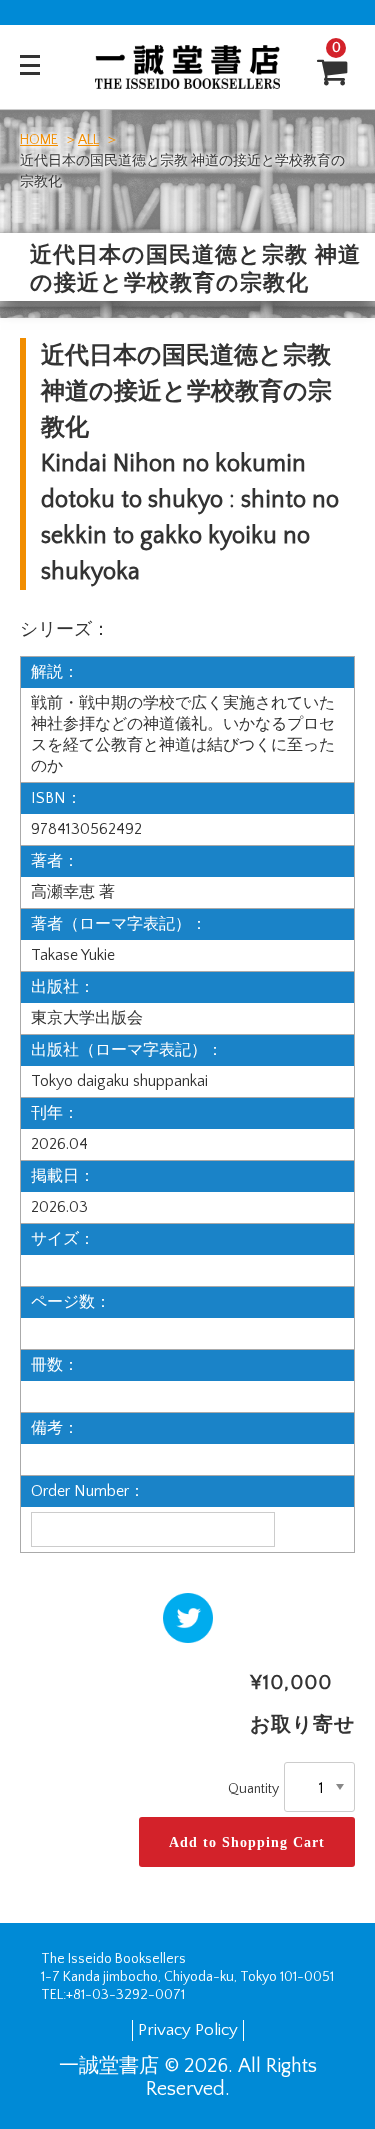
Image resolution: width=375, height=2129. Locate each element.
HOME (39, 140)
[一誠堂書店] (187, 76)
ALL (88, 140)
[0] (323, 72)
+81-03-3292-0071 (125, 1995)
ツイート (184, 1613)
